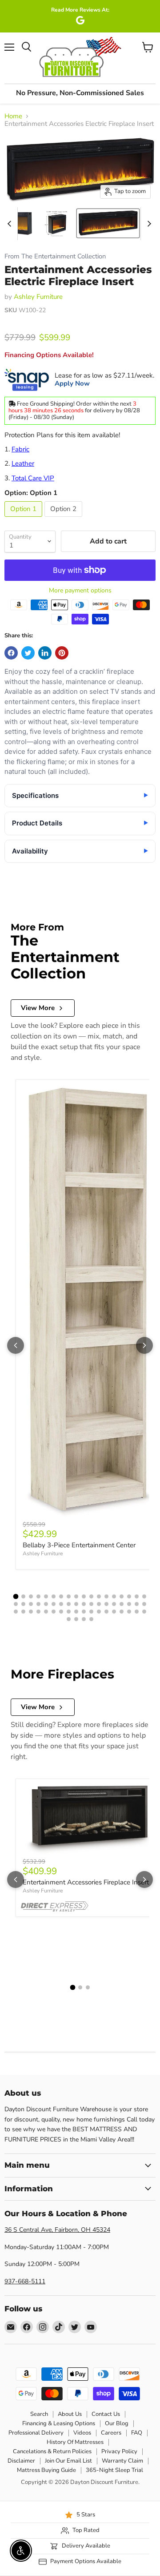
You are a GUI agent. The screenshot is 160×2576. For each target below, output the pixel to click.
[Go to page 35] (137, 1604)
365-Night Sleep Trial (114, 2470)
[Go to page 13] (106, 1596)
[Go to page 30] (99, 1604)
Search (39, 2414)
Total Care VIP (33, 478)
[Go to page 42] (54, 1612)
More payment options (80, 591)
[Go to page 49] (106, 1612)
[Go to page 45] (76, 1612)
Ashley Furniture (38, 297)
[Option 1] (24, 519)
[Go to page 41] (46, 1612)
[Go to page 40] (38, 1612)
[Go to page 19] (16, 1604)
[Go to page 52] (129, 1612)
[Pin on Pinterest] (62, 653)
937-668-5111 (25, 2281)
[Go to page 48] (99, 1612)
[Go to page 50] (114, 1612)
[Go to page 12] (99, 1596)
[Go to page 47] (91, 1612)
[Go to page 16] (129, 1596)
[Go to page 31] (106, 1604)
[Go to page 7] (61, 1596)
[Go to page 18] (144, 1596)
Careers (111, 2433)
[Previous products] (16, 1345)
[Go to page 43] (61, 1612)
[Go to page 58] (91, 1619)
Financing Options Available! (49, 355)
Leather (23, 463)
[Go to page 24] (54, 1604)
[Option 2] (64, 519)
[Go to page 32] (114, 1604)
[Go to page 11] (91, 1596)
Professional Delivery (36, 2433)
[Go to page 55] (69, 1619)
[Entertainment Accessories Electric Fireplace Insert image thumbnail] (108, 223)
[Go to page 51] (122, 1612)
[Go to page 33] (122, 1604)
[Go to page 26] (69, 1604)
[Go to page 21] (31, 1604)
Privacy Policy (119, 2451)
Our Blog (117, 2423)
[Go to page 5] (46, 1596)
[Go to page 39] (31, 1612)
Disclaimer (21, 2461)
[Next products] (144, 1345)
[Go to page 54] (144, 1612)
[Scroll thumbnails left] (11, 224)
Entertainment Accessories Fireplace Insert (86, 1882)
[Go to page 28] (84, 1604)
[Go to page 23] (46, 1604)
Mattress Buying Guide (46, 2470)
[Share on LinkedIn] (45, 653)
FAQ (137, 2433)
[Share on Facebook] (11, 653)
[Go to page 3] (31, 1596)
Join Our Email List (68, 2461)
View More (38, 1008)
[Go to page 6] (54, 1596)
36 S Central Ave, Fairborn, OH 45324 (57, 2230)
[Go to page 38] (23, 1612)
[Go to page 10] (84, 1596)
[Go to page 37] (16, 1612)
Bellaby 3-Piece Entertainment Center (79, 1545)
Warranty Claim (122, 2461)
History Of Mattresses (75, 2442)
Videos (82, 2433)
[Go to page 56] (76, 1619)
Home (13, 116)
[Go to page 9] (76, 1596)
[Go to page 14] (114, 1596)
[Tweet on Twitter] (28, 653)
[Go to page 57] (84, 1619)
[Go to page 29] (91, 1604)
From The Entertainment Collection (55, 256)
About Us (70, 2414)
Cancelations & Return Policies (52, 2451)
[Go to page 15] (122, 1596)
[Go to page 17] (137, 1596)
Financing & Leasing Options (59, 2423)
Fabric (20, 449)
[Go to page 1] (16, 1596)
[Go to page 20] (23, 1604)
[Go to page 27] (76, 1604)
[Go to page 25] (61, 1604)
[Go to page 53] (137, 1612)
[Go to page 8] (69, 1596)
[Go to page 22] (38, 1604)
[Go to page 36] (144, 1604)
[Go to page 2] (23, 1596)
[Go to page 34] (129, 1604)
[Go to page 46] (84, 1612)
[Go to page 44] (69, 1612)
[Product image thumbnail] (20, 223)
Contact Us (106, 2414)
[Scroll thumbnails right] (148, 224)
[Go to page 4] (38, 1596)
